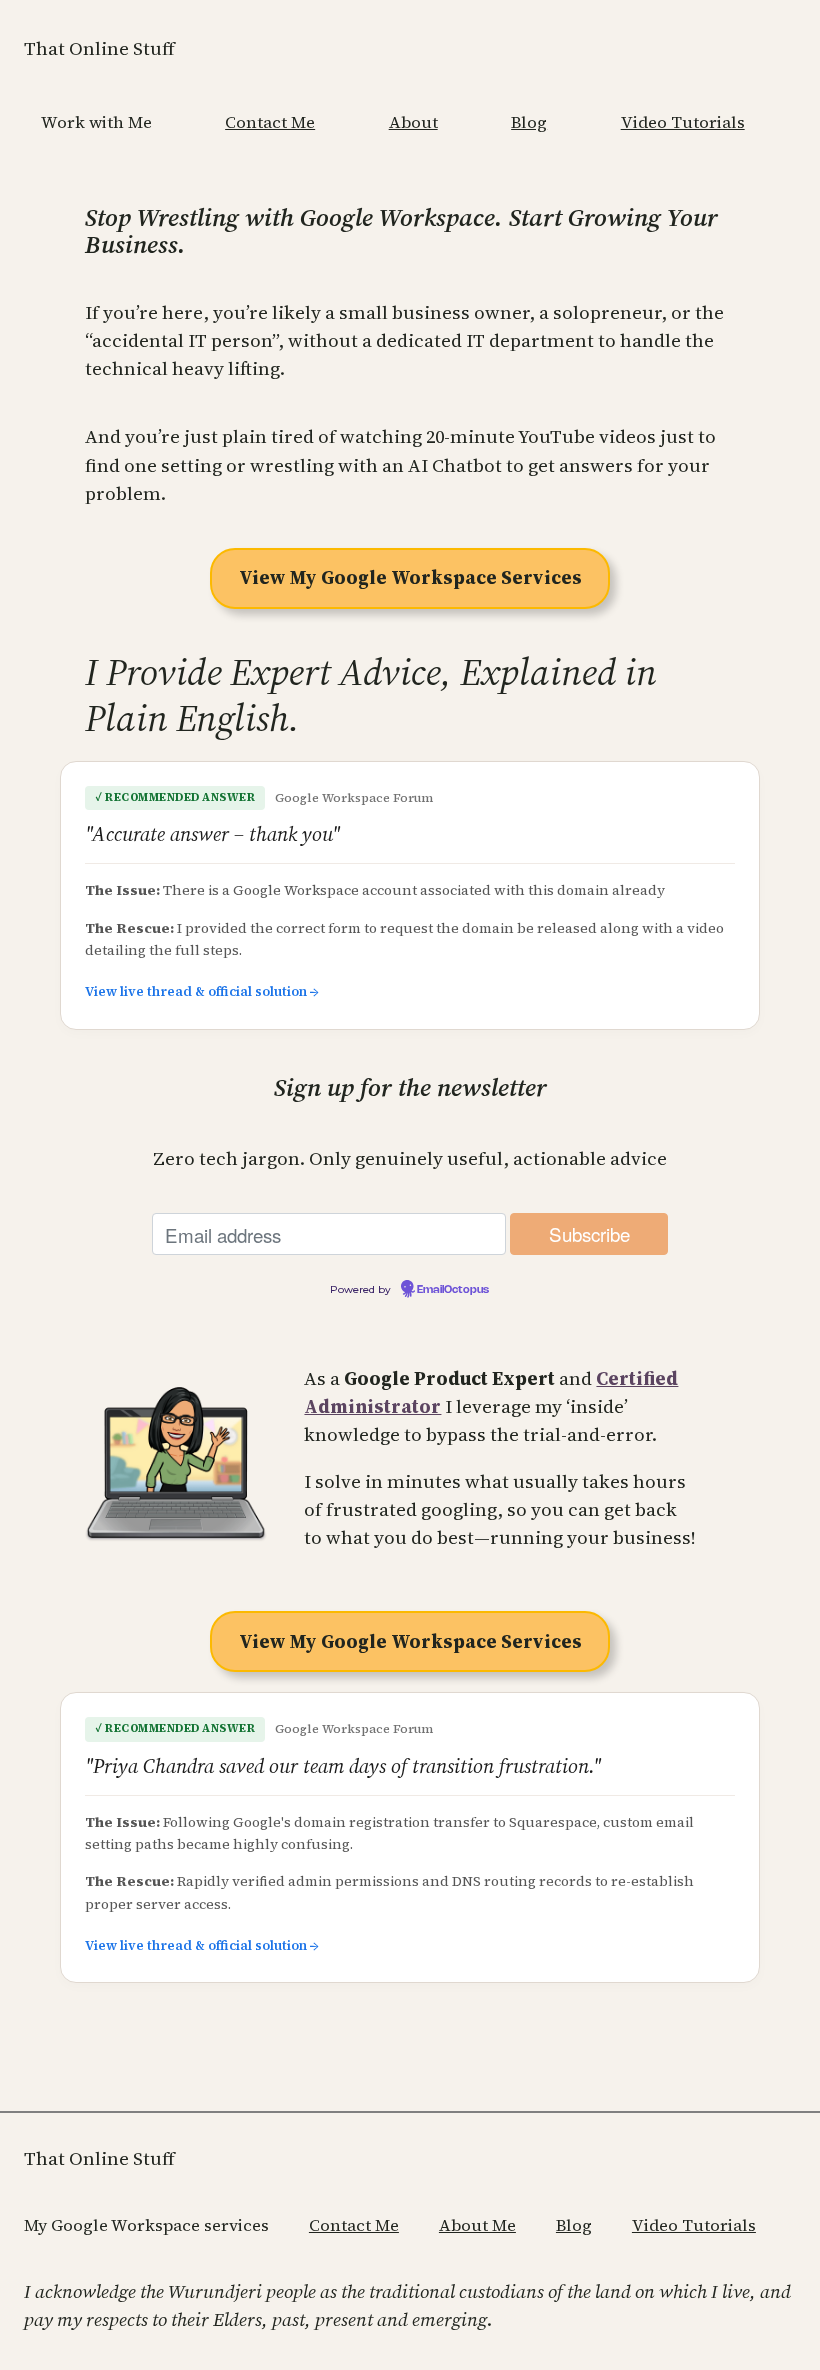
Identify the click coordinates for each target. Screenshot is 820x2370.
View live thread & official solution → (202, 991)
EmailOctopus (453, 1290)
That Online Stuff (99, 48)
